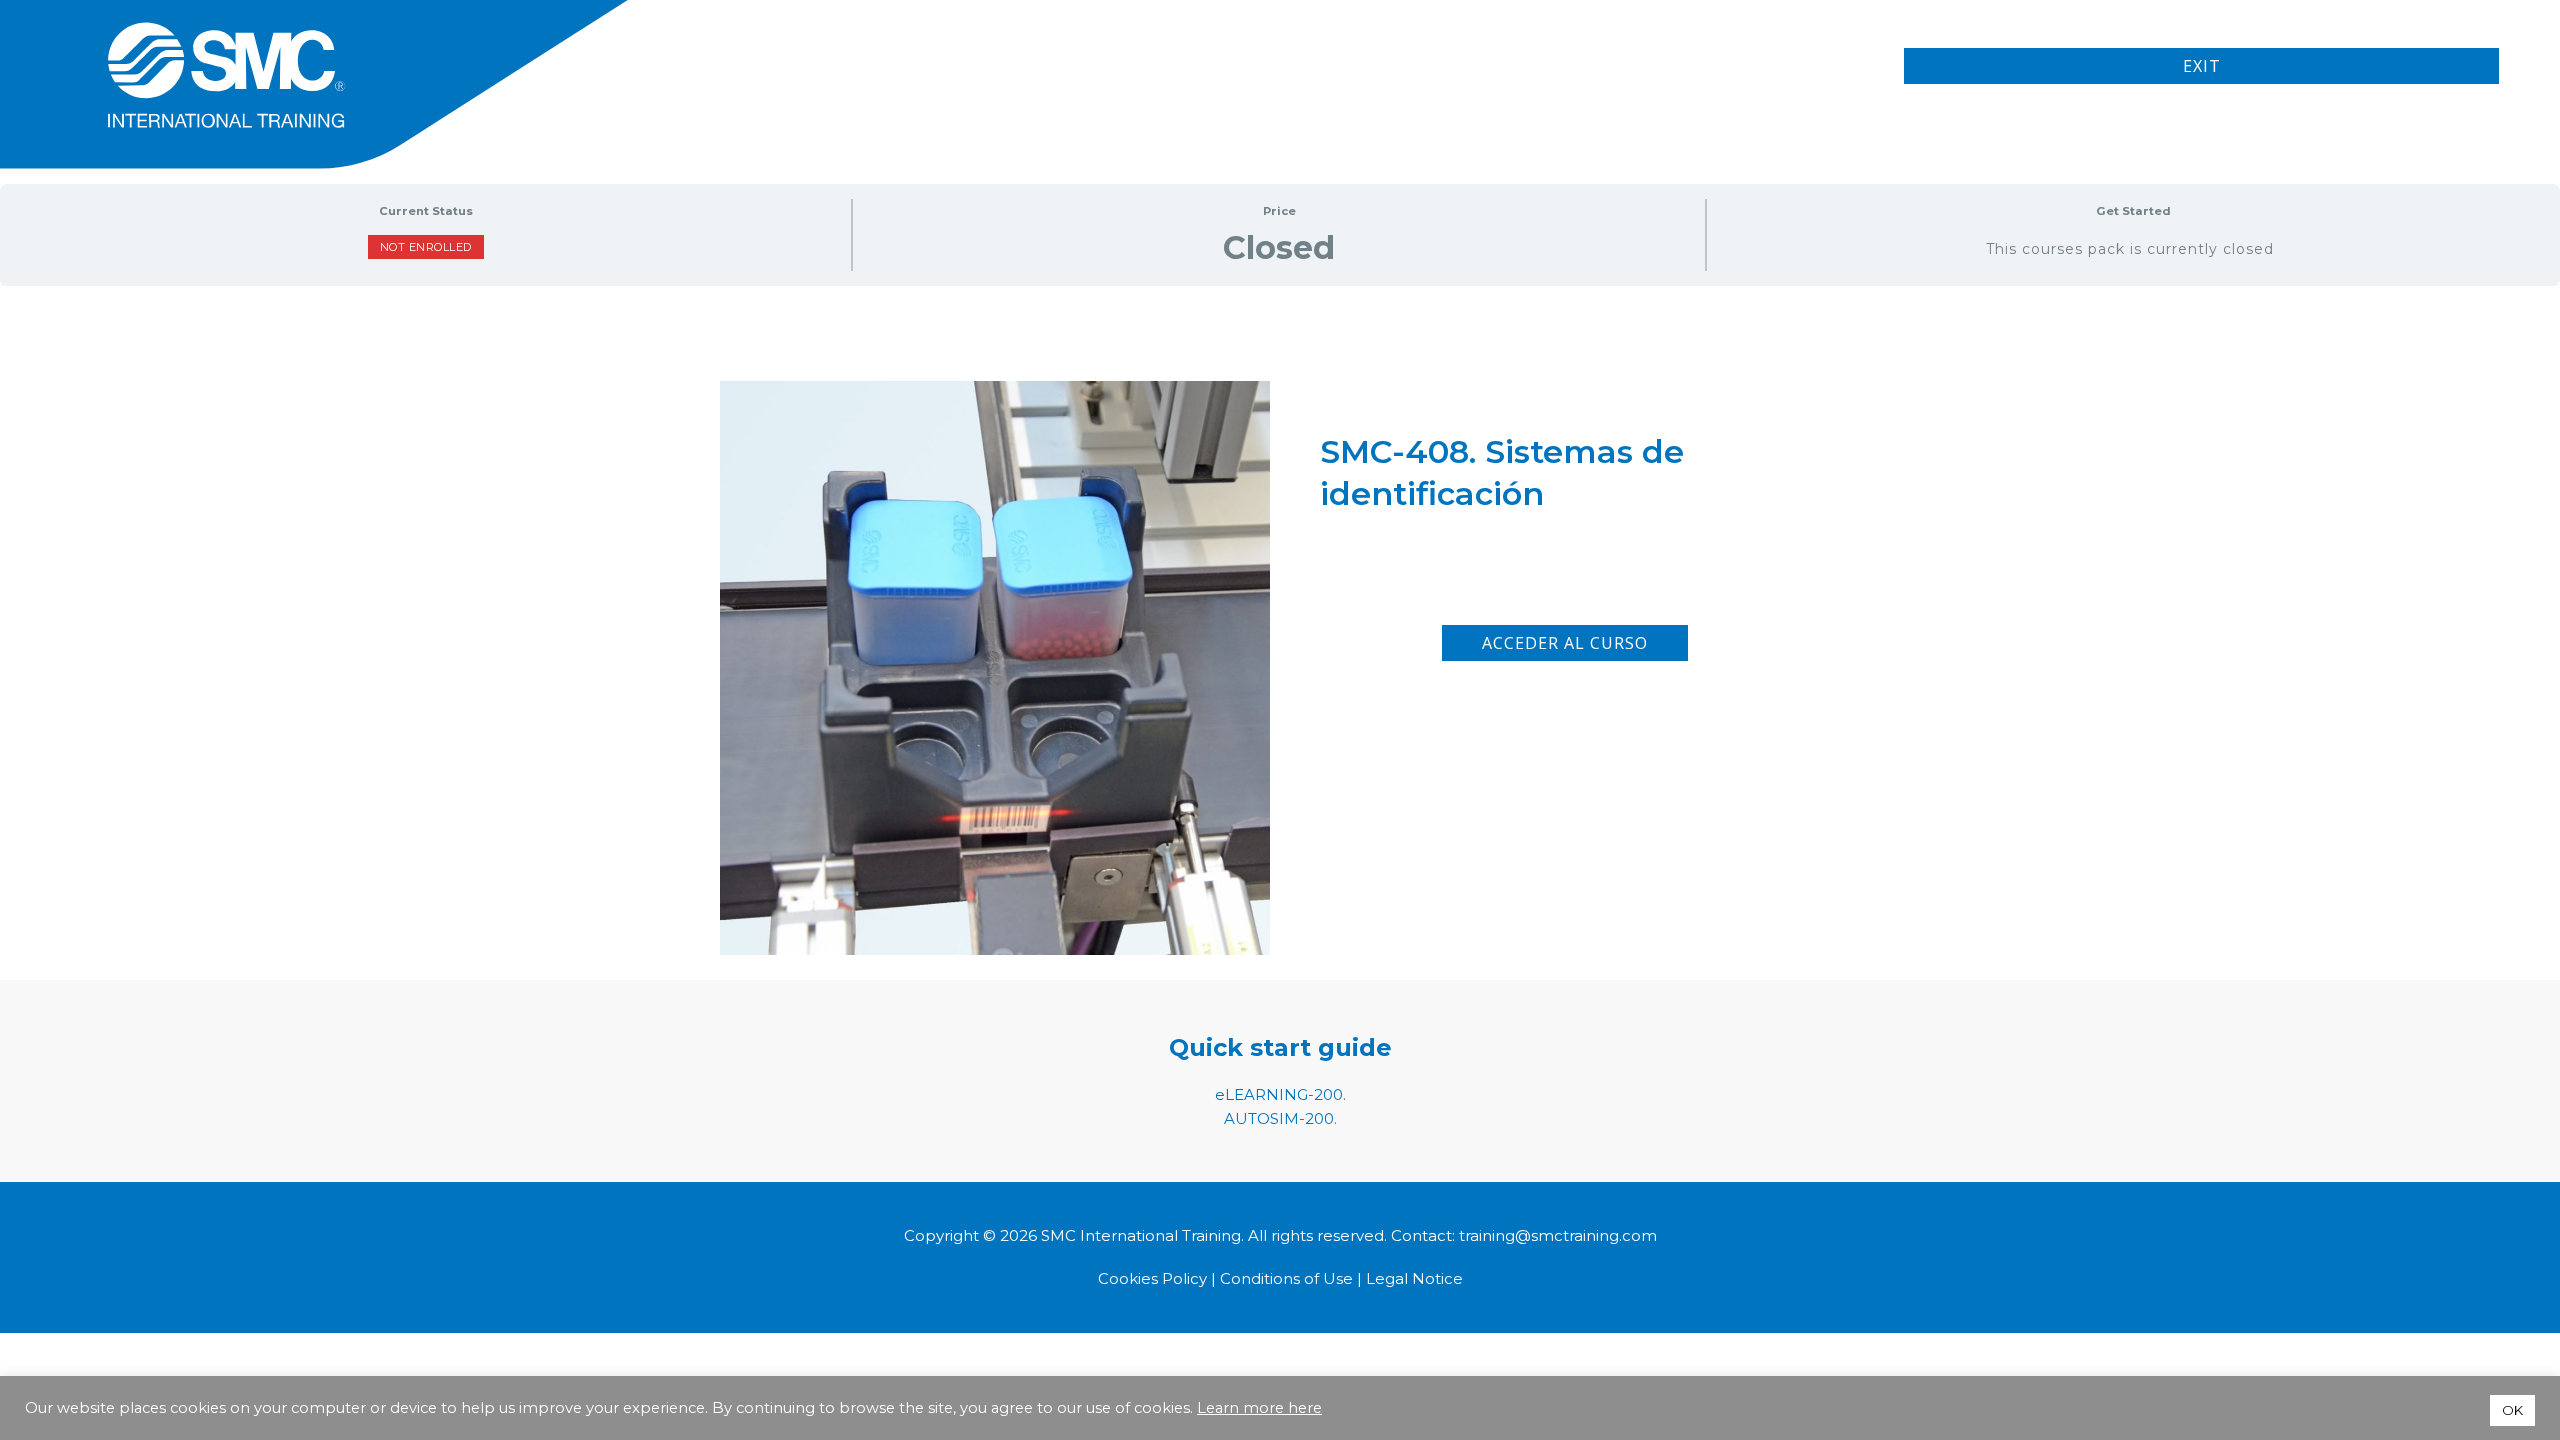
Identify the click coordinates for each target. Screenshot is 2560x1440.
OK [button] (2512, 1410)
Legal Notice (1414, 1278)
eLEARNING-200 (1279, 1094)
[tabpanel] (1280, 574)
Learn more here (1259, 1408)
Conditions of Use (1286, 1278)
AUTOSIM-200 (1279, 1118)
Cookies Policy (1154, 1278)
